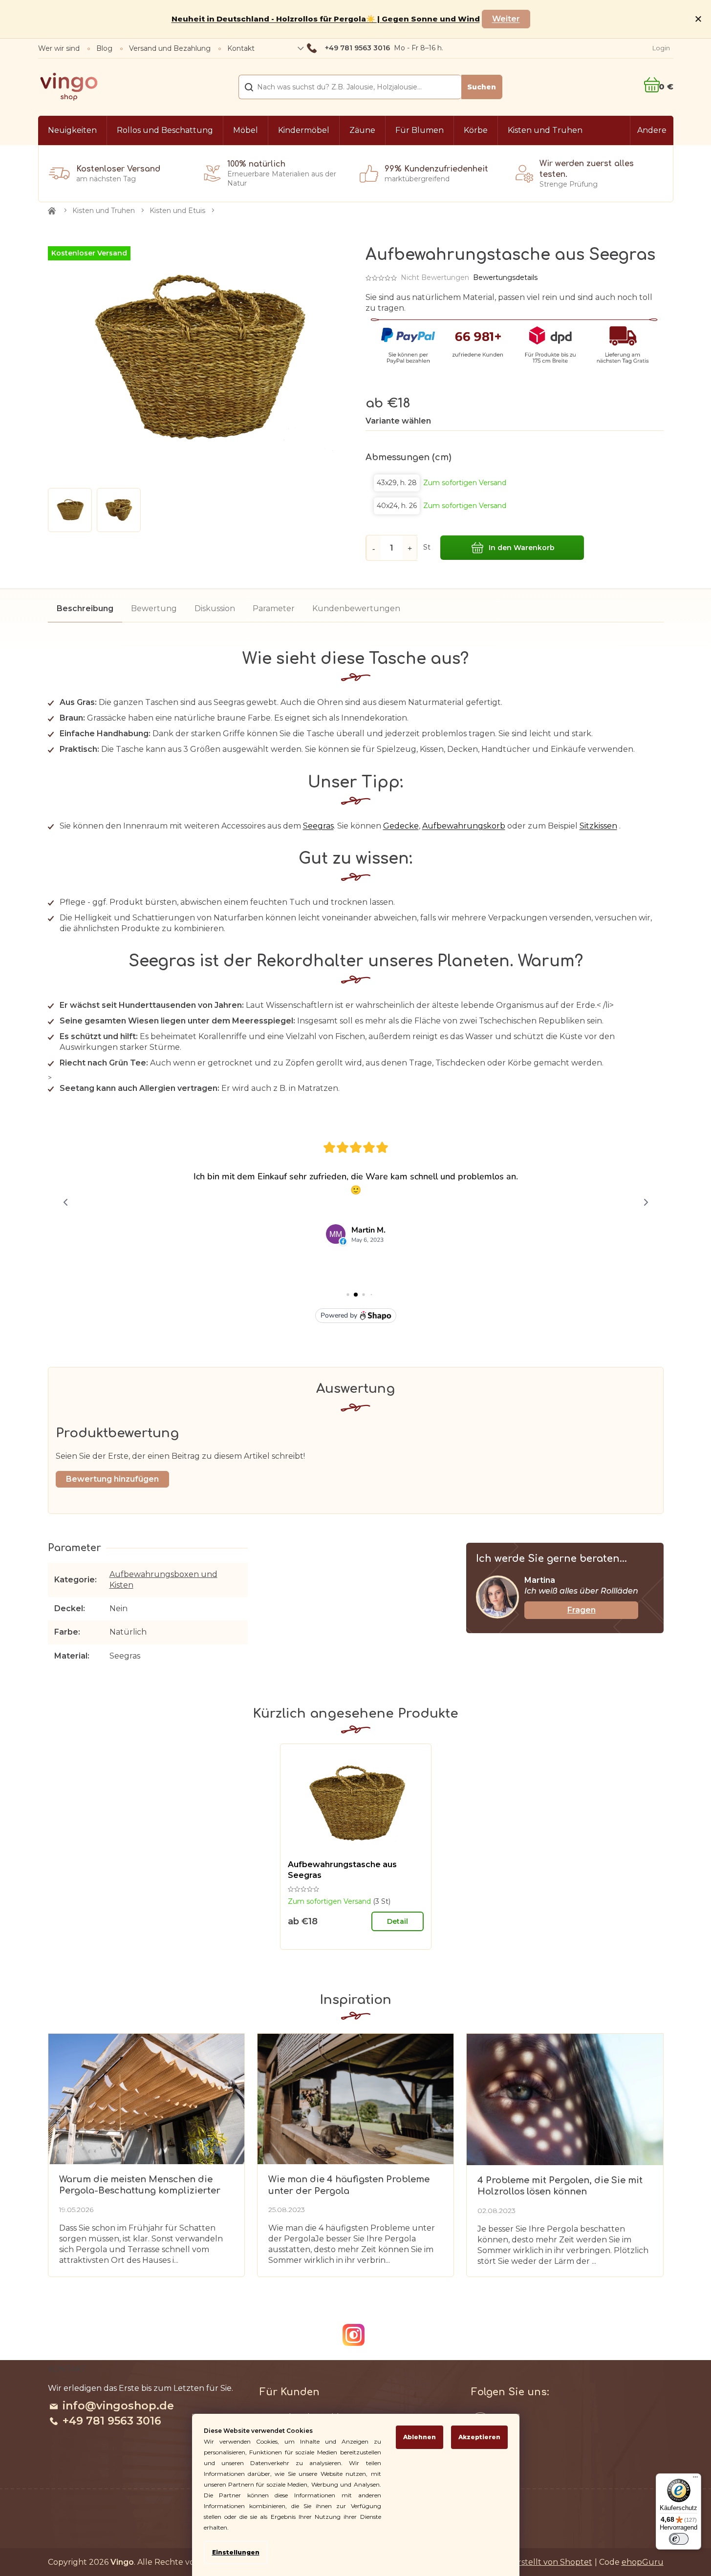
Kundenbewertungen (356, 608)
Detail (398, 1921)
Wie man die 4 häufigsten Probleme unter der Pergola (349, 2185)
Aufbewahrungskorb (464, 826)
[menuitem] (72, 130)
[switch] (679, 2539)
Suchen (482, 87)
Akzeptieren (479, 2437)
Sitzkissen (598, 826)
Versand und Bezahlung (170, 48)
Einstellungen (236, 2552)
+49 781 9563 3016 (112, 2421)
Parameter (274, 608)
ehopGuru (643, 2562)
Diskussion (215, 608)
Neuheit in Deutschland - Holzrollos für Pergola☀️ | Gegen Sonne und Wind (326, 19)
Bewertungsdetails (505, 277)
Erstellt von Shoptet (552, 2562)
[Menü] (695, 2479)
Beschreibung (85, 608)
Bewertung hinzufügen (112, 1479)
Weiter (506, 19)
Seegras (318, 826)
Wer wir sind (59, 48)
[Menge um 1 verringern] (373, 548)
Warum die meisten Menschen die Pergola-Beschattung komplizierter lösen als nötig (140, 2185)
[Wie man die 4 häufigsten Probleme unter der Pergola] (355, 2098)
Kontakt (241, 48)
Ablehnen (420, 2437)
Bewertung (154, 608)
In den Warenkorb (522, 548)
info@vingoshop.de (118, 2406)
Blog (104, 48)
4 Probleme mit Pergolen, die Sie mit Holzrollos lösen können (560, 2186)
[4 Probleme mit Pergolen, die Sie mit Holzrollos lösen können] (565, 2099)
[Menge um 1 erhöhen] (410, 548)
